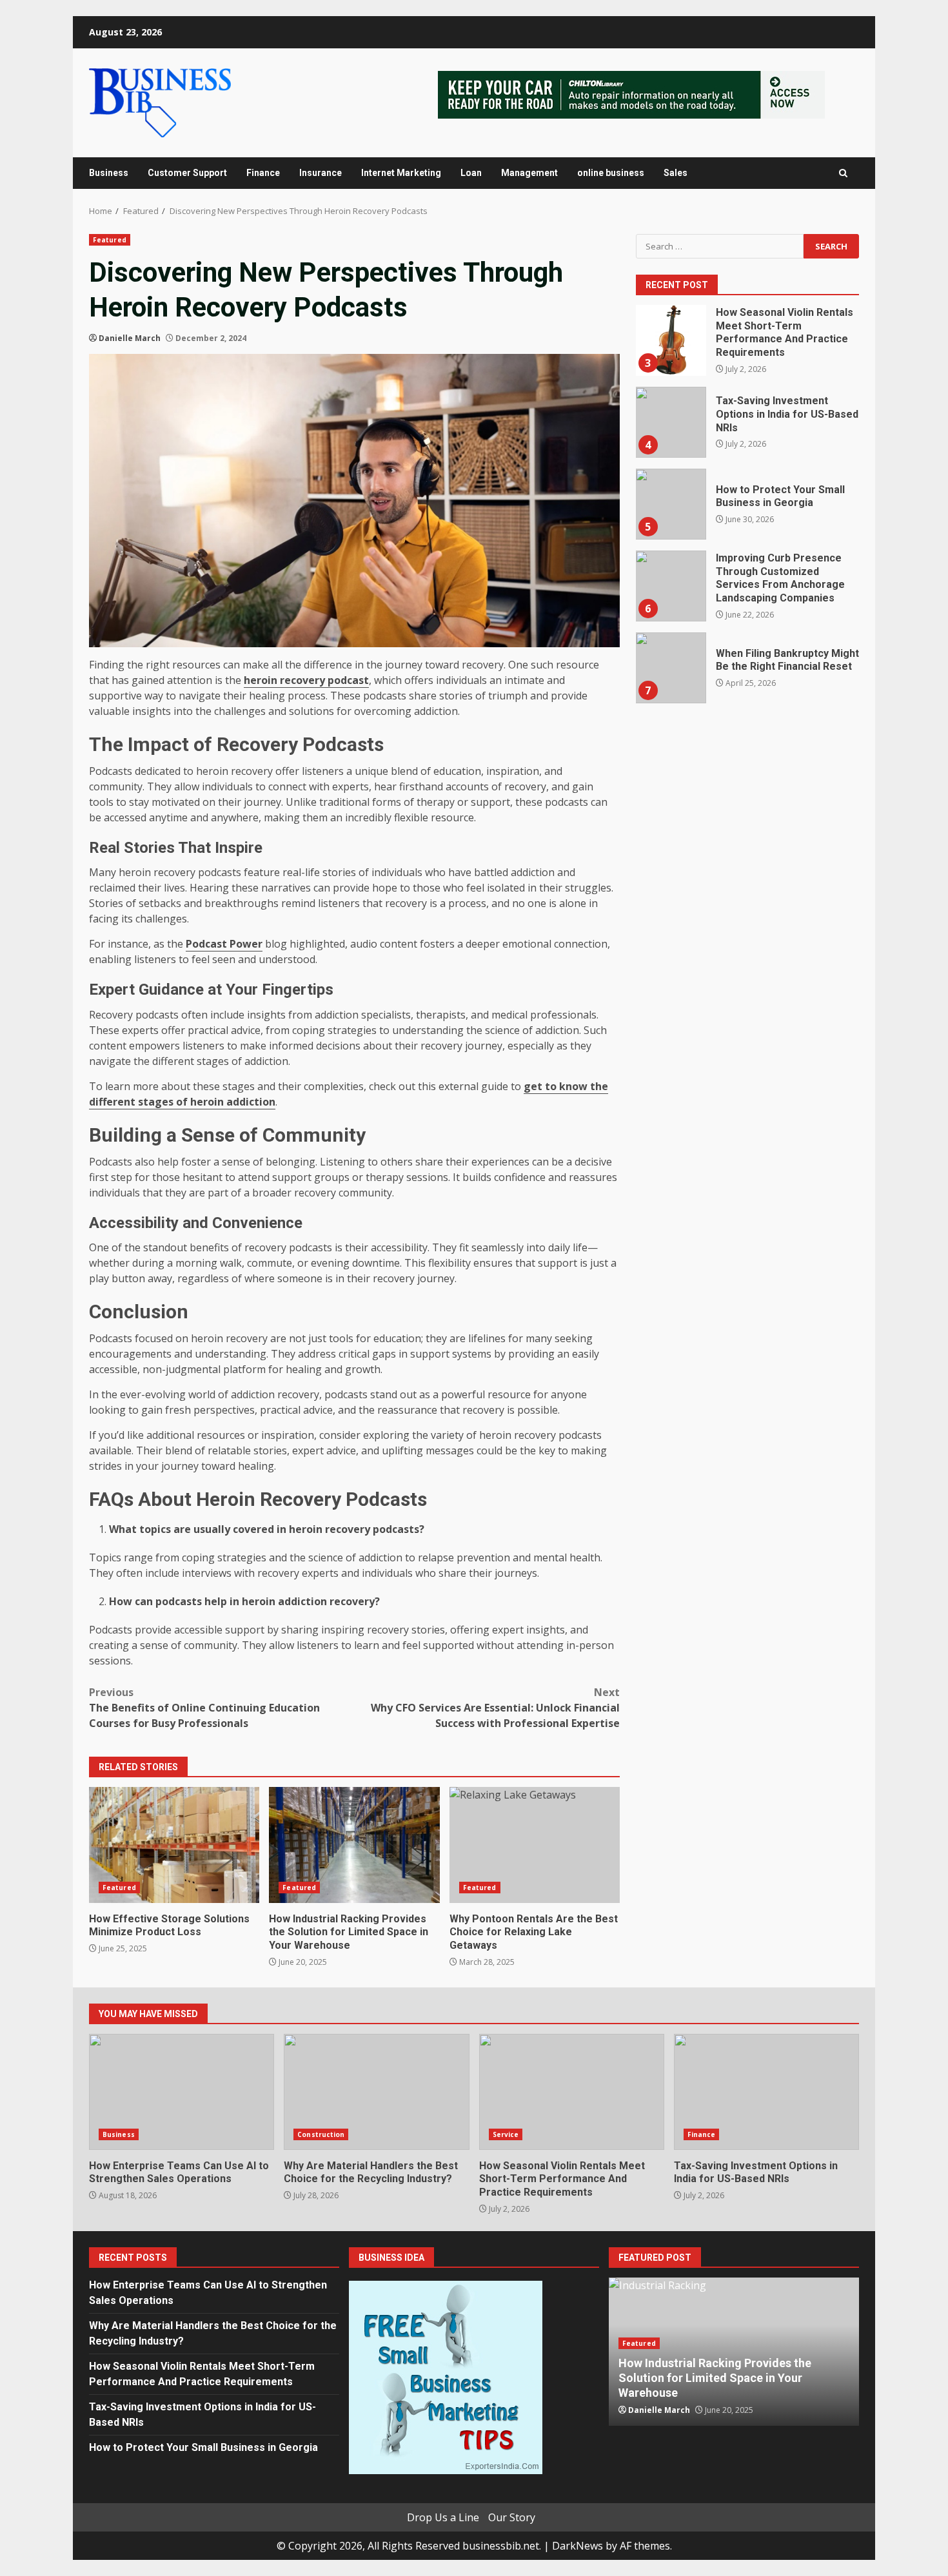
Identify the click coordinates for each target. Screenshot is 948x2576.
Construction (321, 2134)
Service (506, 2134)
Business (109, 173)
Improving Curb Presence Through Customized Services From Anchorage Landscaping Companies (671, 586)
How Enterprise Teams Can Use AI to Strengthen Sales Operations (182, 2092)
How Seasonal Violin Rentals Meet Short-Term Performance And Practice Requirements (671, 340)
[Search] (843, 173)
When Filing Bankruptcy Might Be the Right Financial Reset (671, 668)
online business (611, 173)
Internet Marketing (401, 173)
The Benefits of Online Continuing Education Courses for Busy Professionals (204, 1708)
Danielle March (130, 338)
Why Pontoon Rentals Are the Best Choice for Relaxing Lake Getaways (535, 1845)
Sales (676, 173)
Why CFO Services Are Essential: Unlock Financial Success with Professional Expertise (495, 1708)
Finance (263, 173)
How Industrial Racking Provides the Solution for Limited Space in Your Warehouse (354, 1845)
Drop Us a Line (443, 2517)
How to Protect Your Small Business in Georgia (671, 504)
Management (529, 173)
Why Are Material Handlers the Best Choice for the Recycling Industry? (376, 2092)
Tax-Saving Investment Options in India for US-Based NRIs (671, 422)
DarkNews (578, 2546)
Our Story (512, 2517)
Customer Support (187, 173)
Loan (471, 173)
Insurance (321, 173)
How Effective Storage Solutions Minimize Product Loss (174, 1845)
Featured (110, 240)
